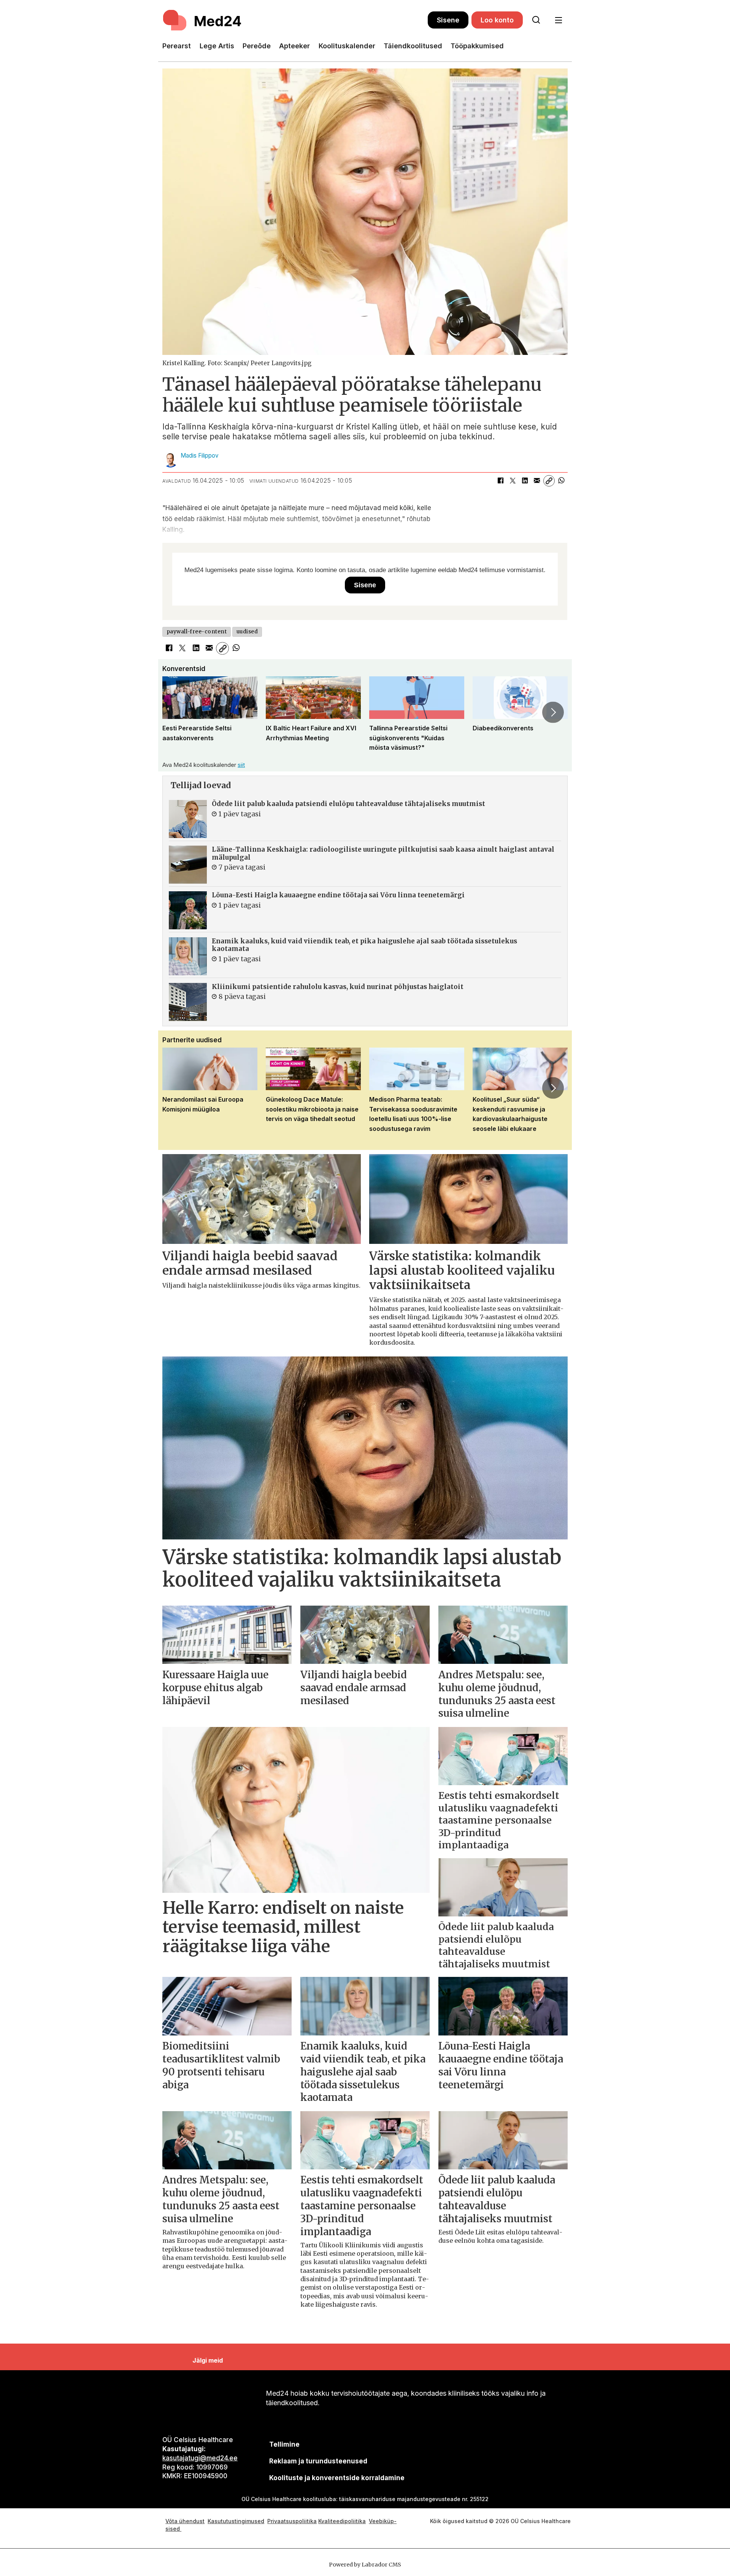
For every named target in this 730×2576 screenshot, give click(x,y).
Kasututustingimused (236, 2521)
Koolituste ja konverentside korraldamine (337, 2478)
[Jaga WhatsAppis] (561, 481)
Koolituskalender (347, 46)
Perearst (177, 46)
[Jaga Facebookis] (500, 481)
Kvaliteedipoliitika (342, 2521)
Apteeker (294, 46)
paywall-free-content (197, 632)
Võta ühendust (185, 2521)
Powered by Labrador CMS (365, 2565)
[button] (177, 712)
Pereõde (257, 46)
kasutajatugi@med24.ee (200, 2458)
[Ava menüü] (558, 20)
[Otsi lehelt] (536, 20)
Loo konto (497, 20)
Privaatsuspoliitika (292, 2521)
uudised (247, 632)
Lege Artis (217, 46)
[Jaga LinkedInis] (525, 481)
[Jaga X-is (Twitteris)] (513, 481)
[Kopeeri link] (549, 481)
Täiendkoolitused (413, 46)
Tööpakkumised (477, 46)
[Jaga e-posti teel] (537, 481)
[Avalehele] (295, 20)
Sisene (448, 20)
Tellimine (284, 2444)
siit (241, 765)
